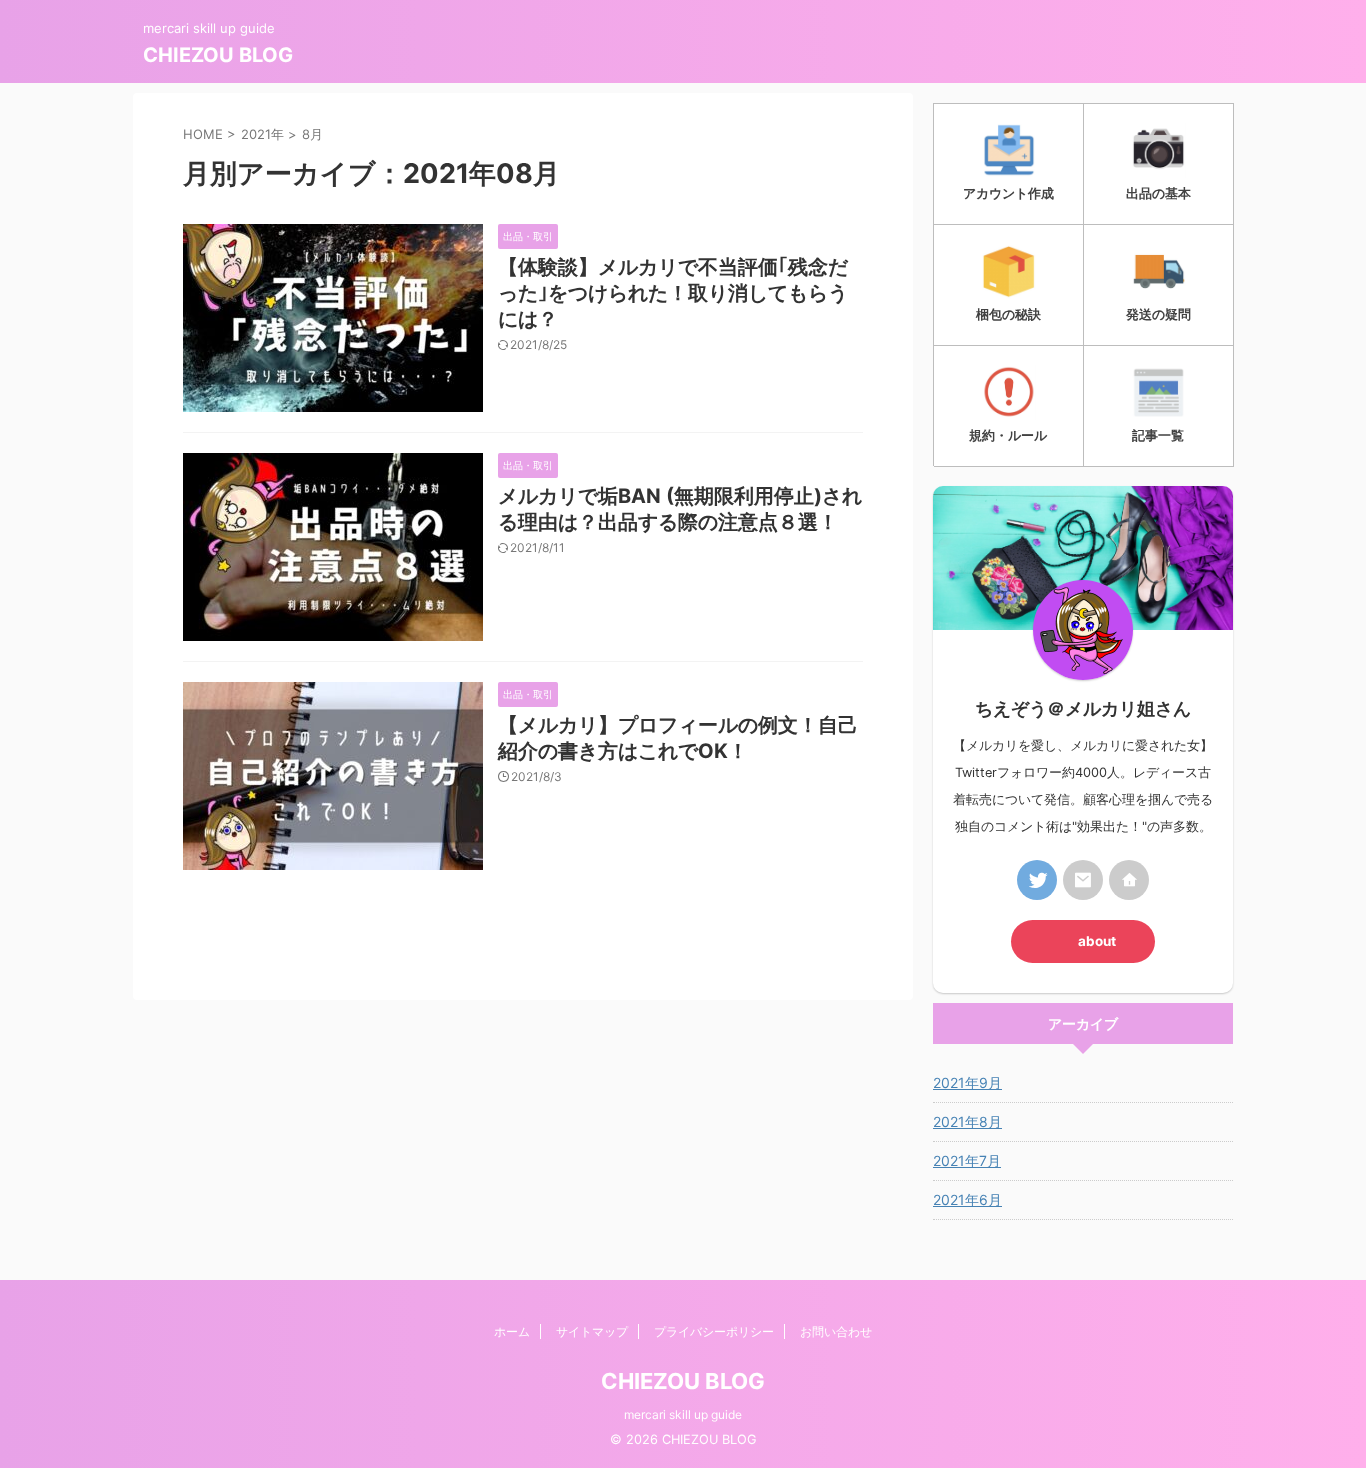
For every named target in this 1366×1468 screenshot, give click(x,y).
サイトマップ (592, 1331)
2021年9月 (967, 1082)
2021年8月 (967, 1121)
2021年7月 (967, 1160)
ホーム (512, 1331)
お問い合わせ (836, 1331)
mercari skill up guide (683, 1414)
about (1097, 941)
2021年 (262, 134)
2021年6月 (967, 1199)
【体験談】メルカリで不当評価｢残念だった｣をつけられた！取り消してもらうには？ (673, 293)
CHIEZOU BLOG (218, 55)
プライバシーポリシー (714, 1331)
